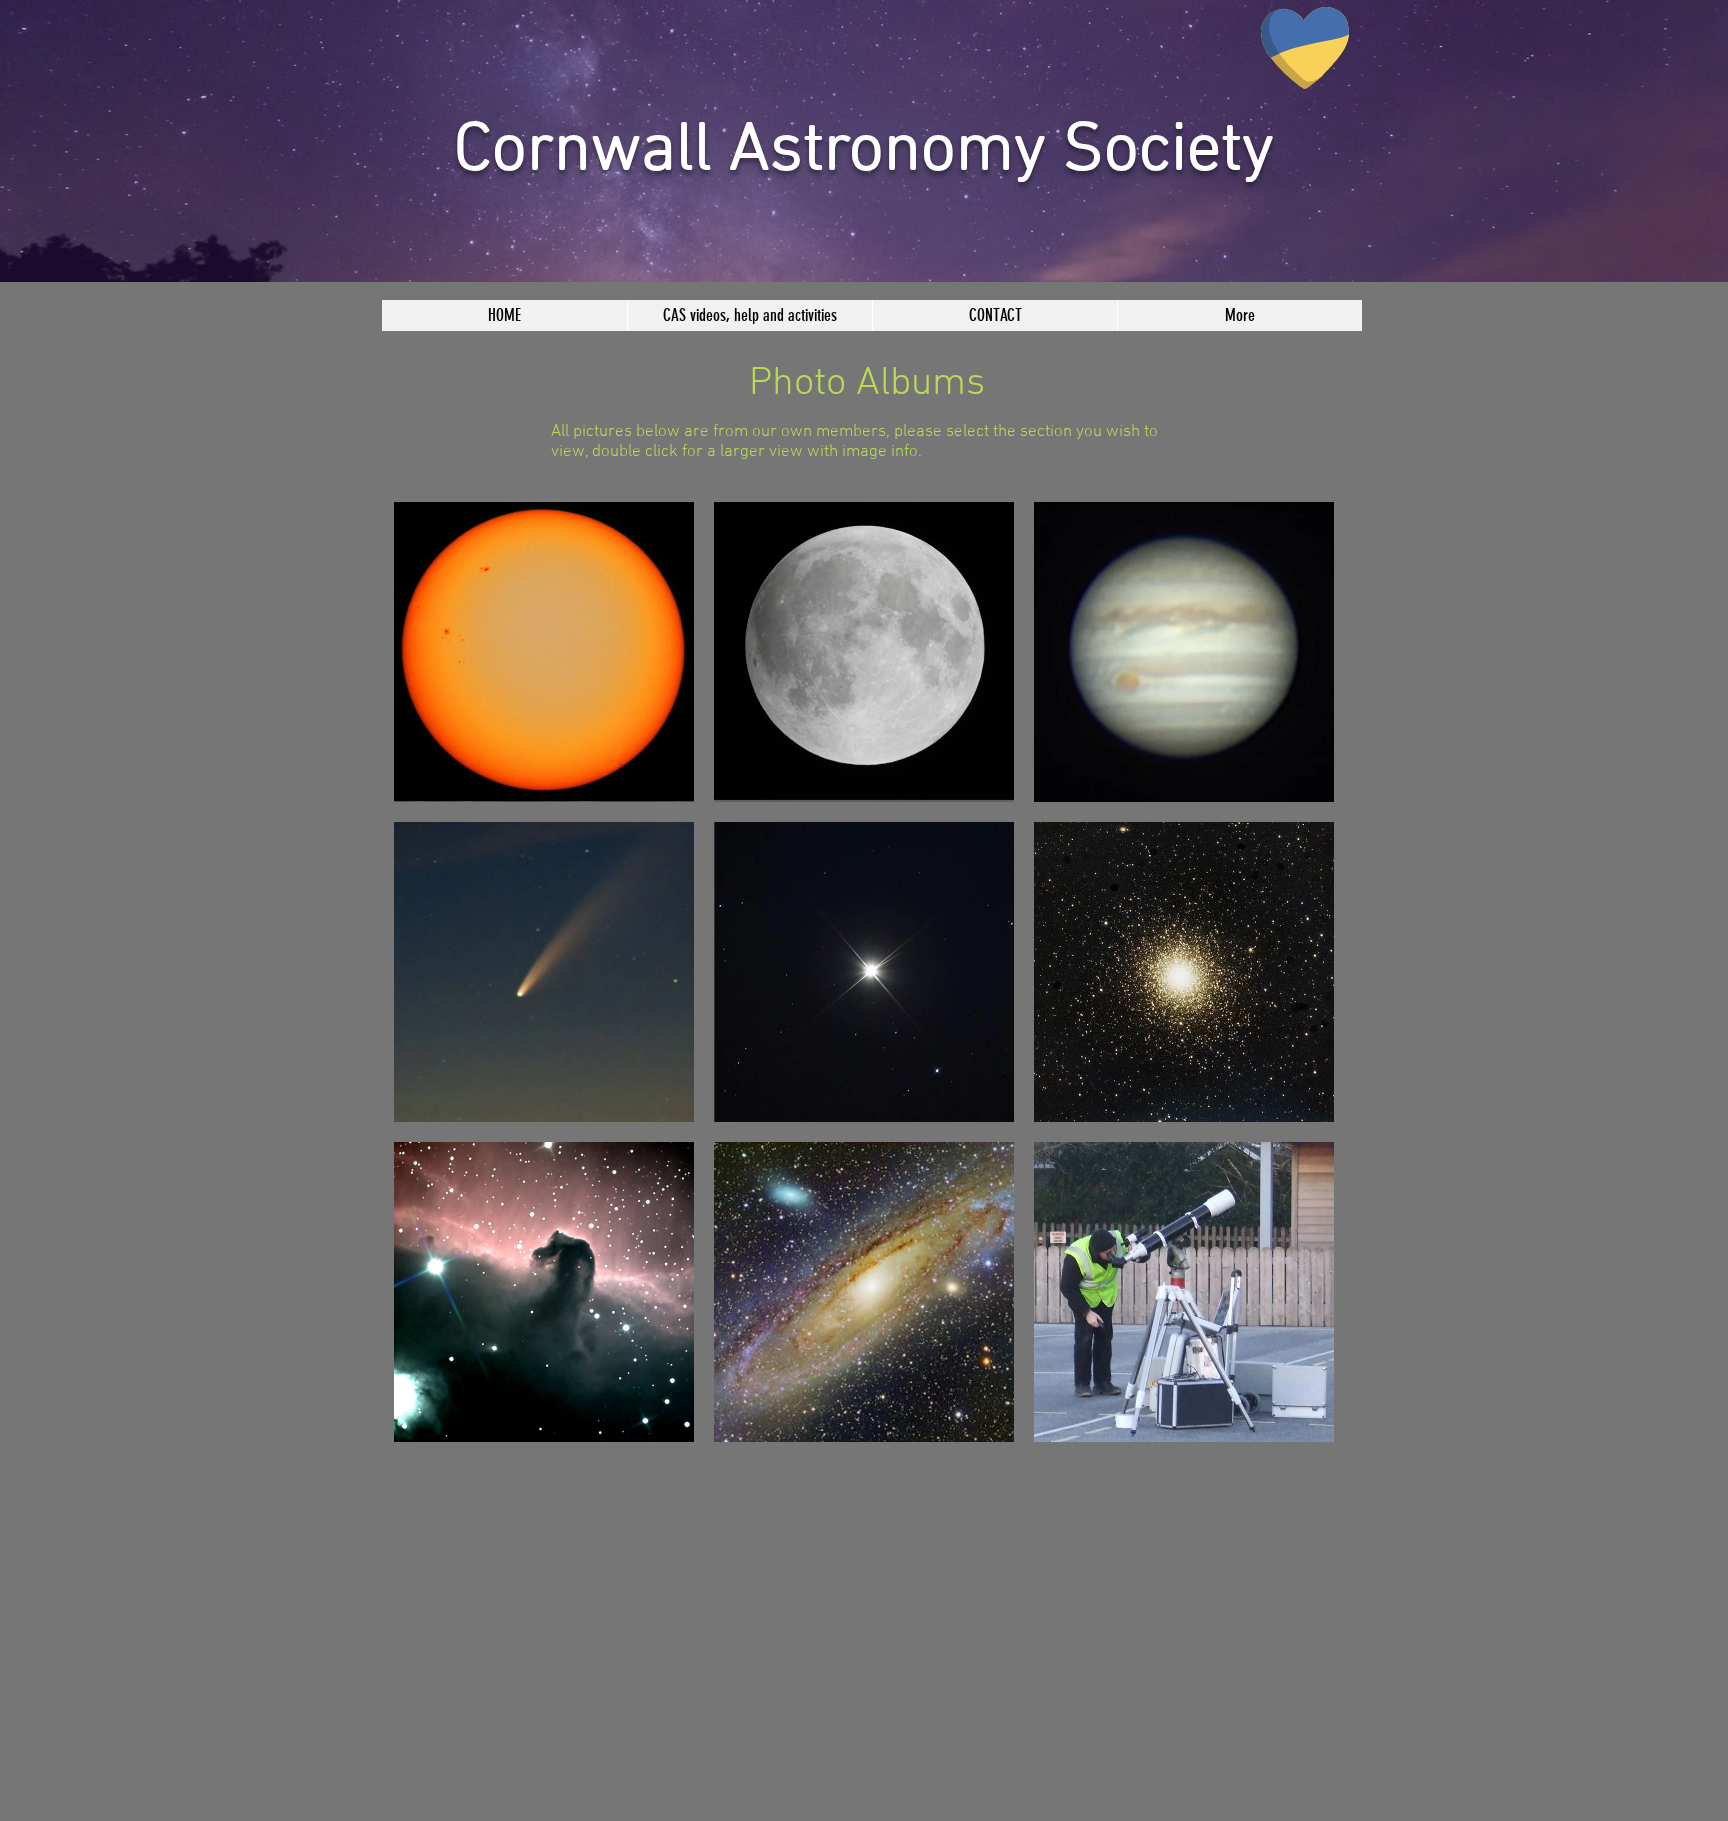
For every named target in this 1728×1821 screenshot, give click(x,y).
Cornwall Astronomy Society (864, 152)
